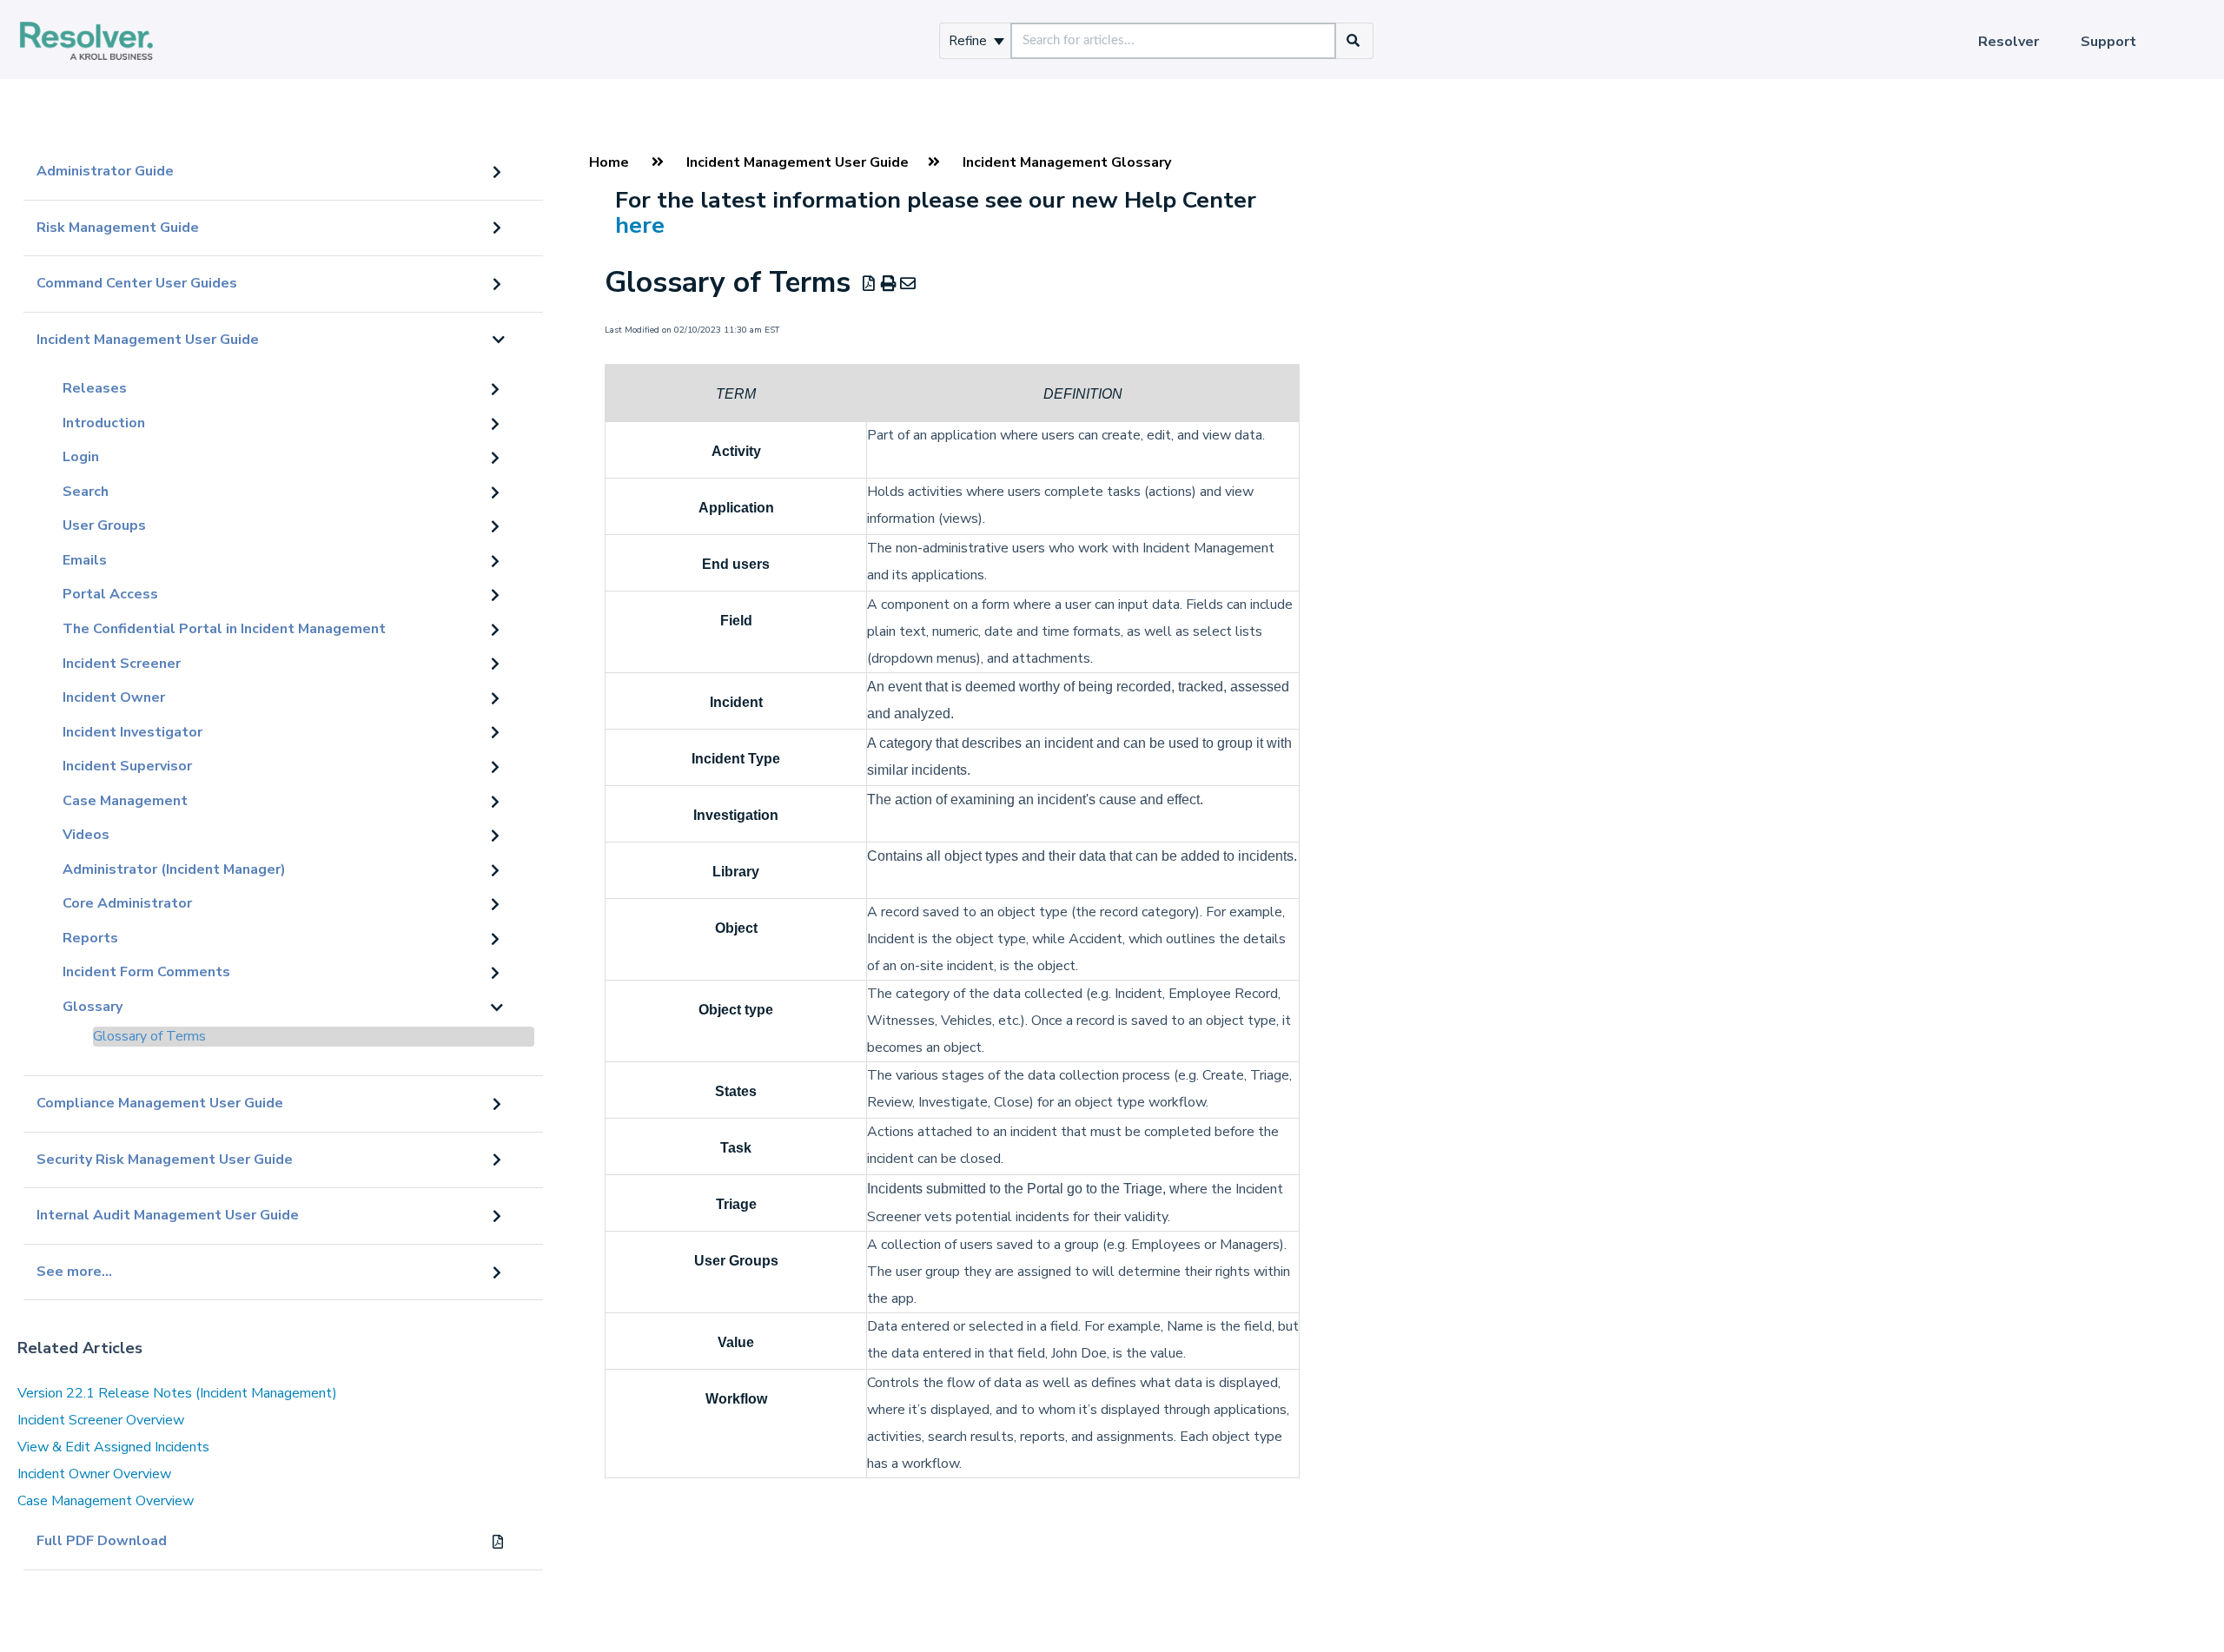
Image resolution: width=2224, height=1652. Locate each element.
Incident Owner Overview (94, 1474)
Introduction (104, 423)
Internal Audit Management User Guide (168, 1215)
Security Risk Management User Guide (165, 1160)
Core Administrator (127, 903)
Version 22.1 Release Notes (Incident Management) (177, 1393)
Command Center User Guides (137, 283)
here (640, 225)
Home (609, 162)
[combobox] (1173, 41)
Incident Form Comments (146, 972)
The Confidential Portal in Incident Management (224, 629)
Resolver (2009, 42)
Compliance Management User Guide (160, 1103)
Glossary (93, 1007)
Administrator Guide (105, 171)
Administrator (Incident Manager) (174, 869)
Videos (86, 835)
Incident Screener (122, 664)
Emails (85, 560)
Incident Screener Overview (101, 1420)
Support (2108, 42)
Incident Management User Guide (148, 340)
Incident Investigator (132, 732)
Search (86, 492)
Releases (95, 388)
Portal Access (110, 594)
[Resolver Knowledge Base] (86, 23)
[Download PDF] (869, 284)
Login (81, 457)
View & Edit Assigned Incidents (113, 1447)
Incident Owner (114, 697)
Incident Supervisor (127, 766)
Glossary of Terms (149, 1036)
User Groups (104, 525)
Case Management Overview (106, 1501)
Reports (90, 938)
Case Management (125, 801)
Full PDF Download (102, 1541)
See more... (74, 1272)
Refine (970, 41)
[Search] (1354, 41)
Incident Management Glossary (1067, 162)
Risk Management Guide (118, 228)
